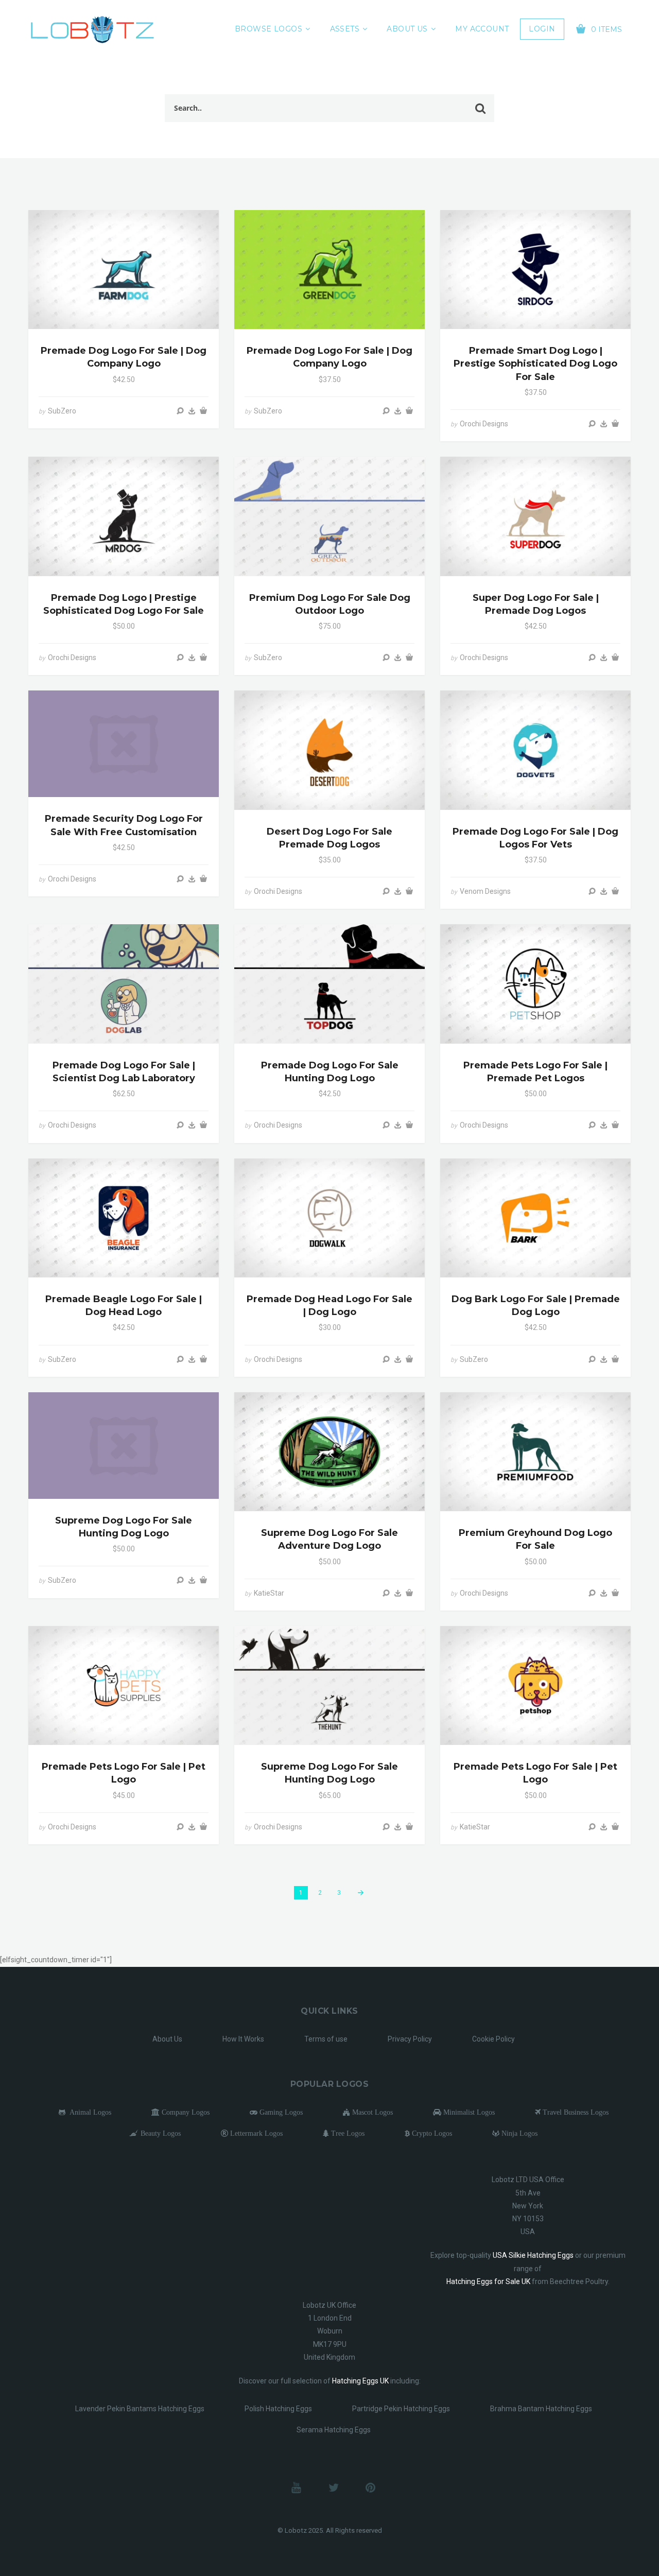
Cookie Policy (493, 2039)
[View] (180, 411)
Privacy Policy (410, 2039)
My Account (482, 29)
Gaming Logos (280, 2112)
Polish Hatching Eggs (278, 2409)
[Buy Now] (192, 411)
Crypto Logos (431, 2133)
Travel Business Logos (575, 2112)
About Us (407, 29)
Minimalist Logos (468, 2112)
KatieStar (269, 1593)
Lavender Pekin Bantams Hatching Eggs (140, 2409)
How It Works (243, 2039)
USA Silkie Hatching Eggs (533, 2255)
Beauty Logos (160, 2133)
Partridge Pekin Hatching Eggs (401, 2409)
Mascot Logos (371, 2112)
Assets (345, 29)
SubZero (62, 411)
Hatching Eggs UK (360, 2381)
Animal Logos (88, 2112)
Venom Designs (485, 891)
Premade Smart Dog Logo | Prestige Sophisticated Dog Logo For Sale (535, 364)
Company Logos (185, 2112)
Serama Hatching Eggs (334, 2430)
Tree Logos (347, 2133)
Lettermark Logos (255, 2133)
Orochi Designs (484, 424)
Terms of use (326, 2039)
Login (542, 29)
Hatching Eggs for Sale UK (488, 2281)
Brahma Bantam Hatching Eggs (541, 2409)
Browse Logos (268, 29)
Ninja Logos (518, 2133)
